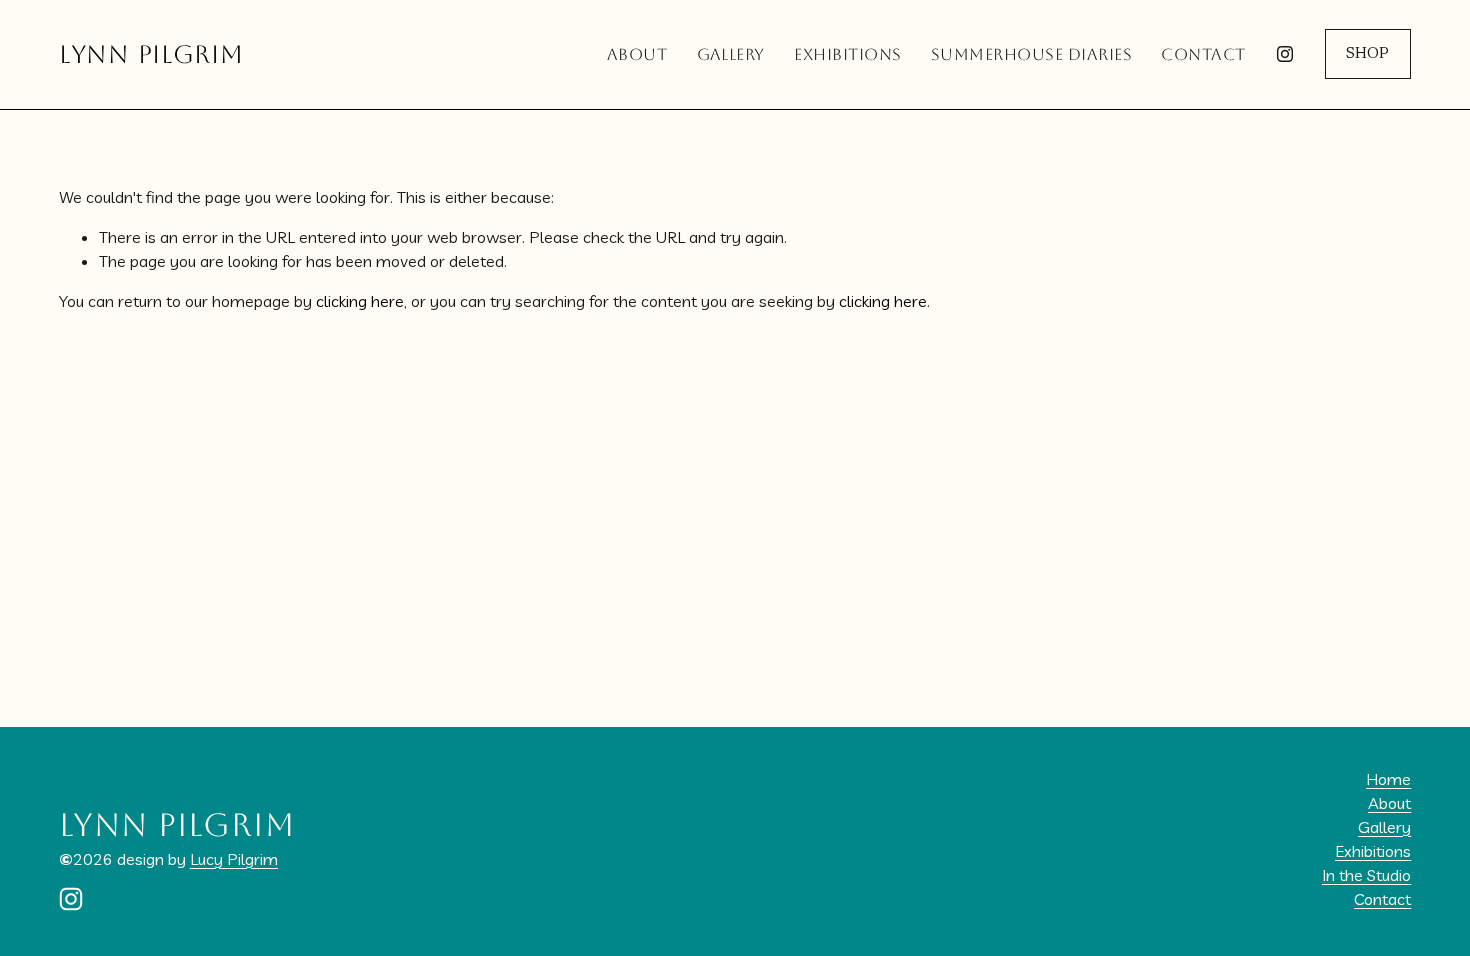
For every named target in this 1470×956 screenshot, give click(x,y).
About (637, 54)
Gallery (731, 54)
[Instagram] (1285, 54)
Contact (1203, 54)
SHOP (1367, 54)
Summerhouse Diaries (1031, 54)
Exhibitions (847, 54)
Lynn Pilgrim (151, 54)
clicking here (360, 301)
